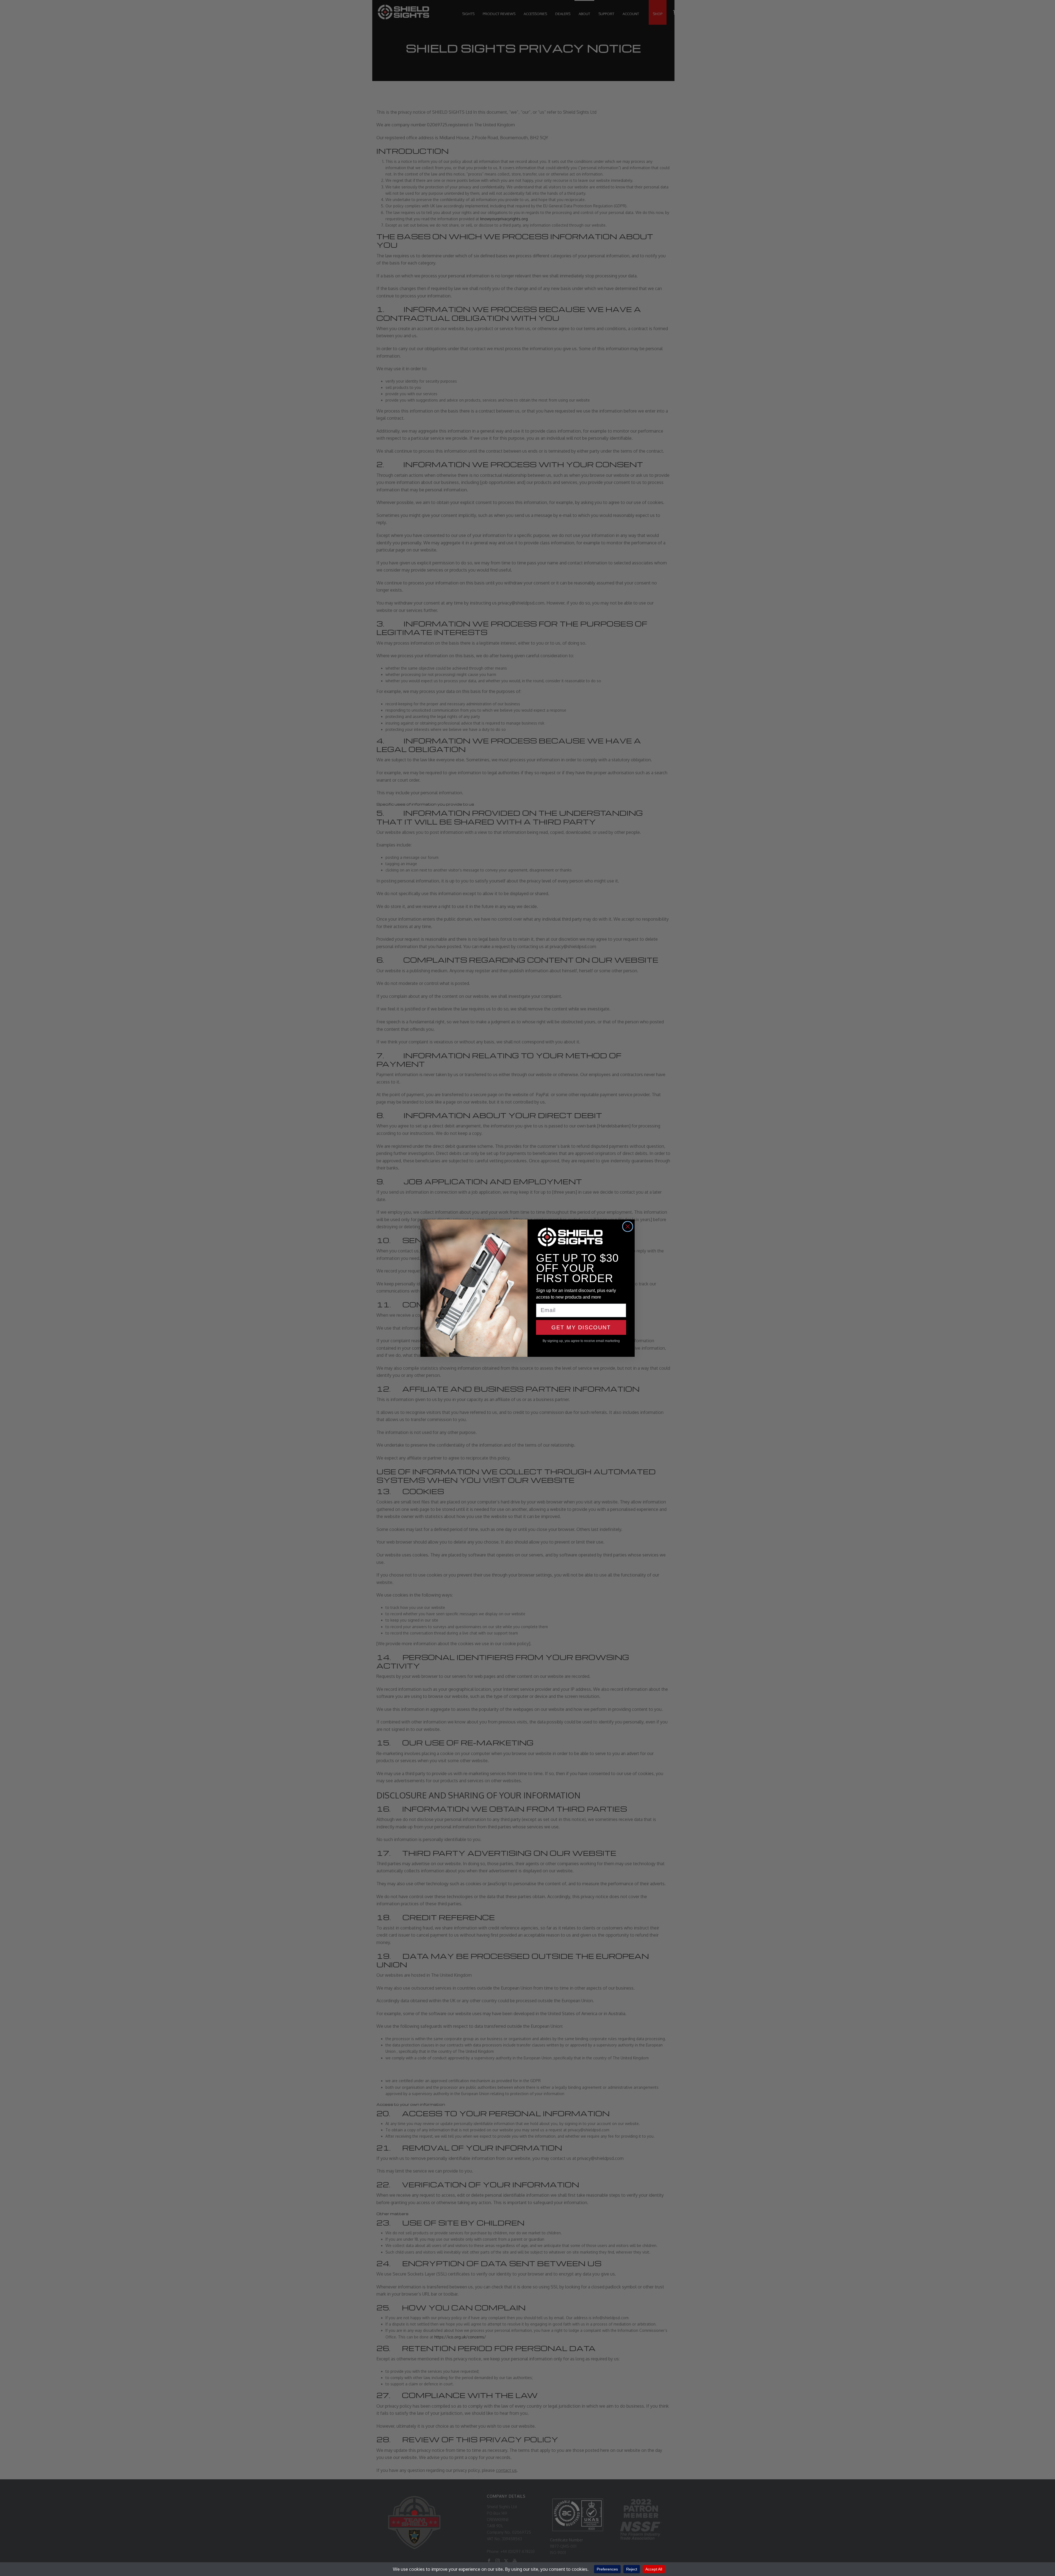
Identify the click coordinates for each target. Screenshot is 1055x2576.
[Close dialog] (628, 1226)
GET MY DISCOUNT (581, 1327)
